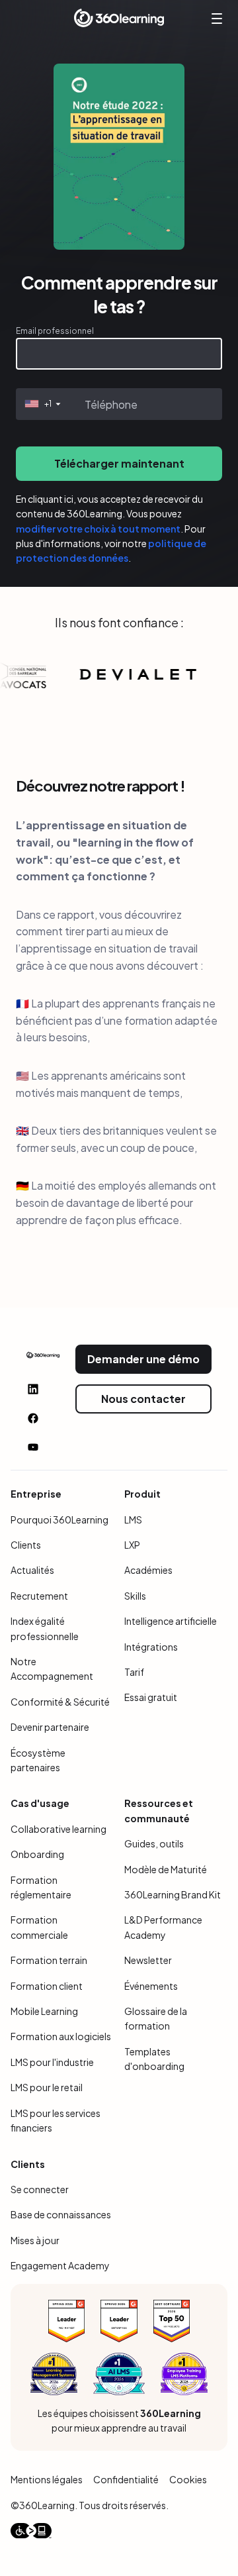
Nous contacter (143, 1399)
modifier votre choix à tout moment (98, 529)
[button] (41, 404)
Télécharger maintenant (119, 463)
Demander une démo (143, 1359)
